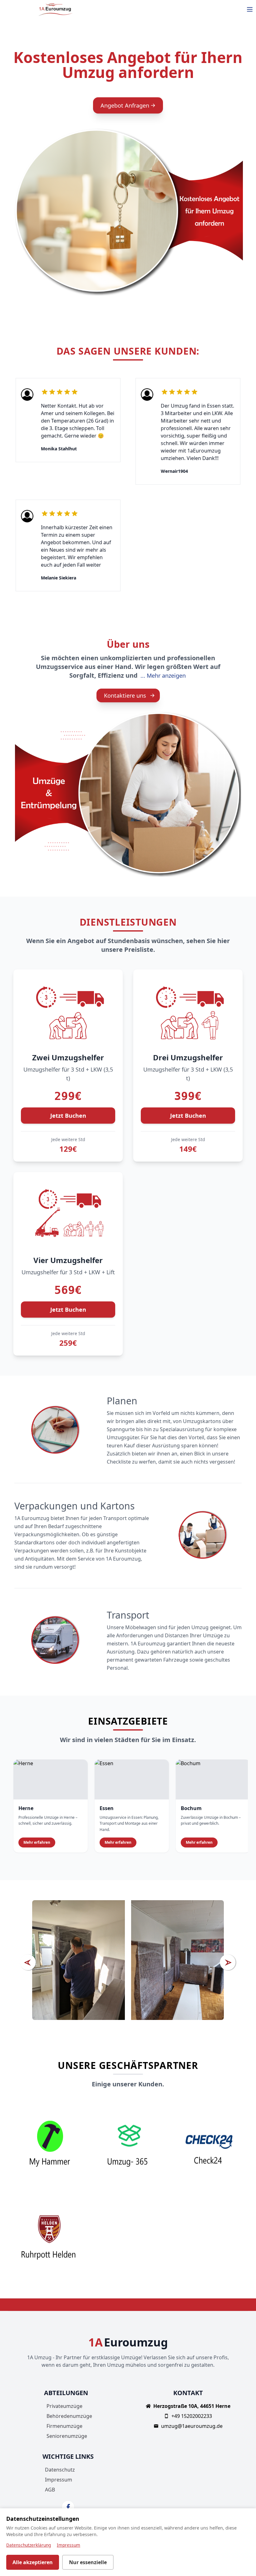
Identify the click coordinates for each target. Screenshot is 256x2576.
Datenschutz (60, 2470)
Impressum (59, 2480)
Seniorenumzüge (67, 2436)
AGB (50, 2490)
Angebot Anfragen (125, 105)
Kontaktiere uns (125, 695)
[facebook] (68, 2507)
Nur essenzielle (88, 2562)
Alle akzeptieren (33, 2562)
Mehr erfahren (37, 1842)
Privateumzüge (64, 2406)
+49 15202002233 (192, 2416)
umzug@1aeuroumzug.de (192, 2426)
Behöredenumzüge (69, 2416)
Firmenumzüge (64, 2426)
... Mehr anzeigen (163, 675)
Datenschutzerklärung (29, 2545)
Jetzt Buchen (68, 1116)
